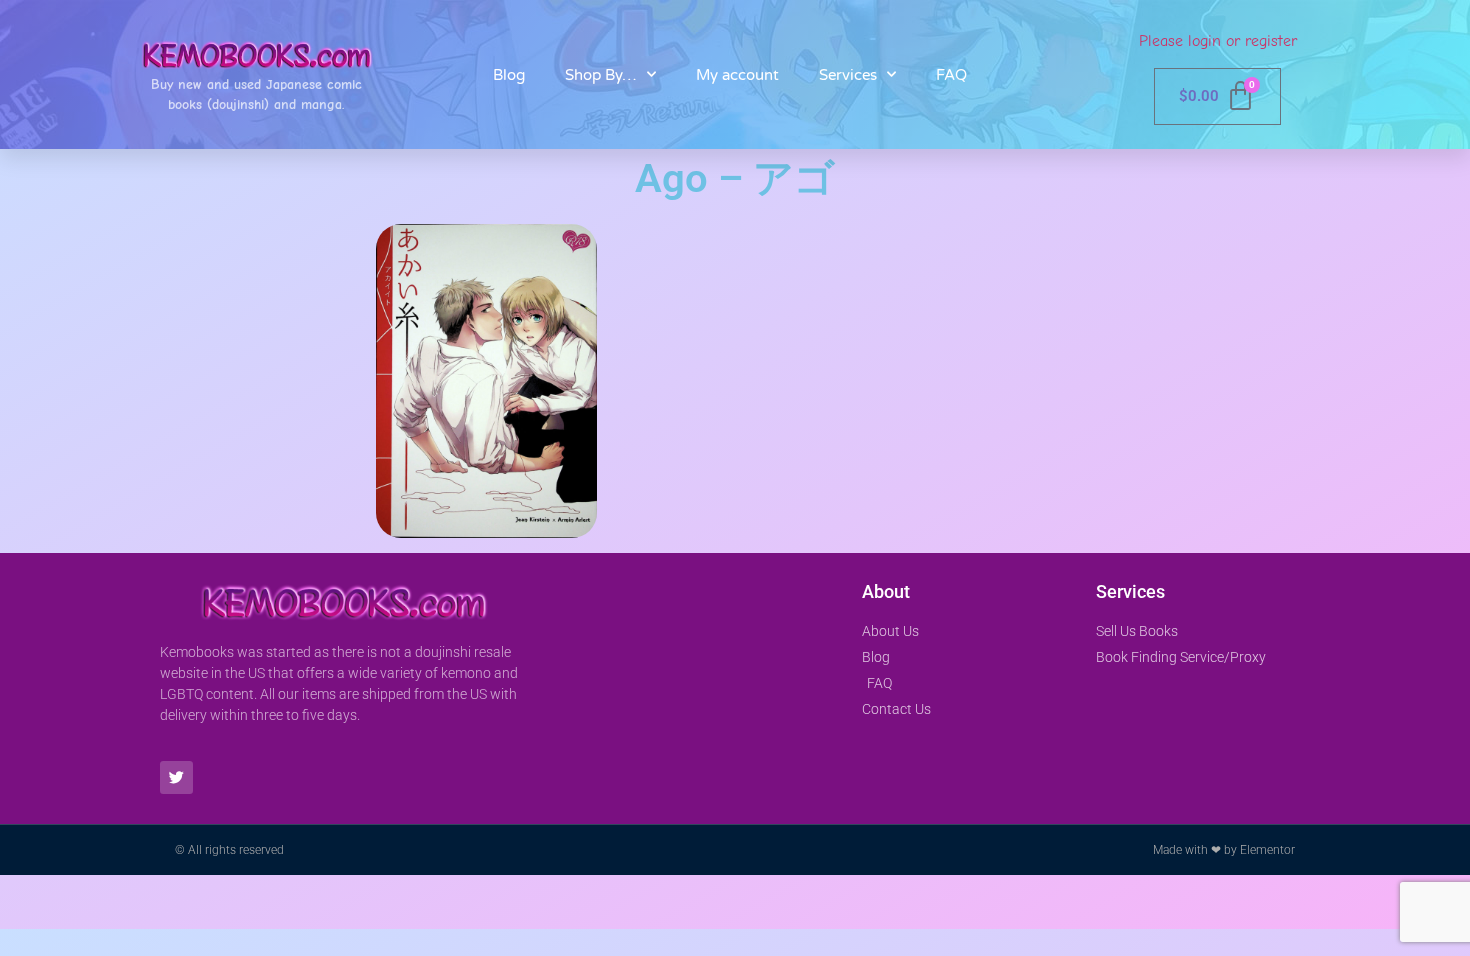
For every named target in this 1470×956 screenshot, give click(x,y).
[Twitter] (176, 777)
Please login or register (1218, 41)
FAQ (951, 75)
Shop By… (601, 75)
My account (737, 75)
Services (848, 75)
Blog (509, 75)
